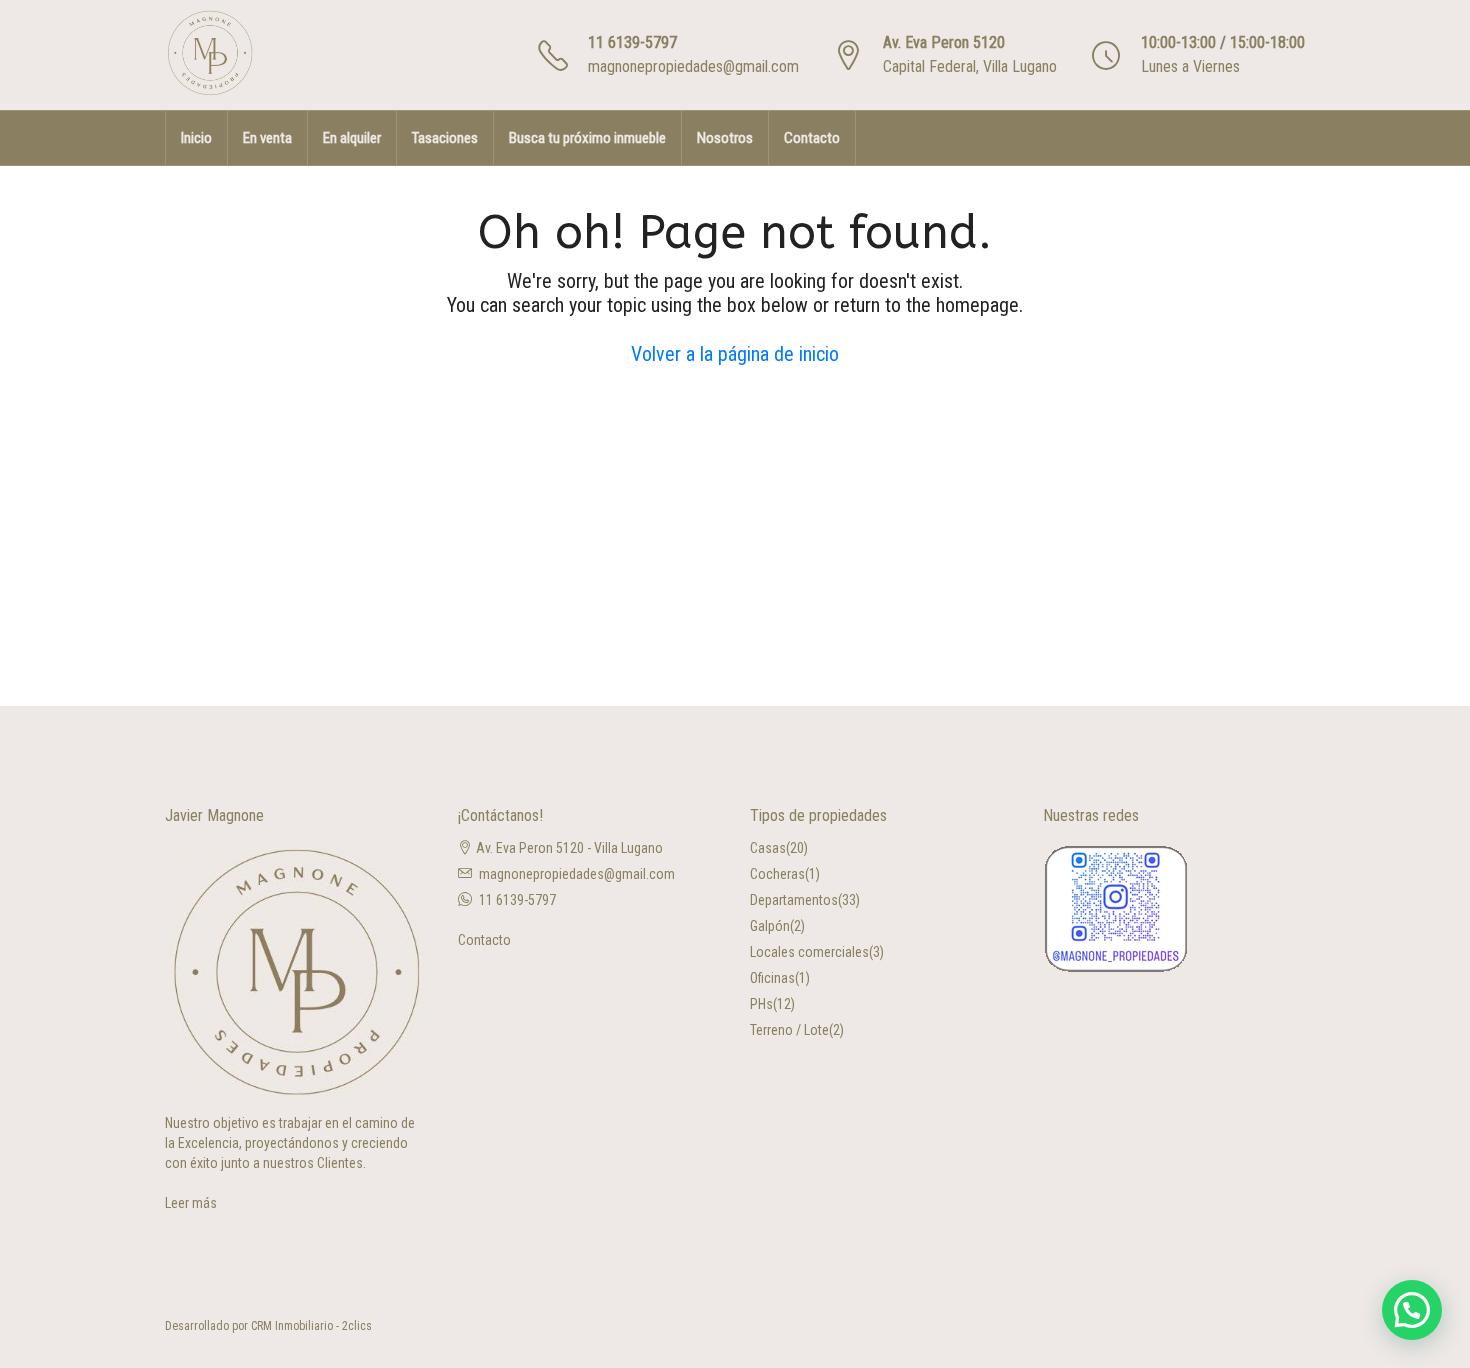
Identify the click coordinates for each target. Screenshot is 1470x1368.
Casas (768, 848)
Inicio (196, 138)
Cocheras (777, 874)
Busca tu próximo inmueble (587, 138)
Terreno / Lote (789, 1030)
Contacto (812, 138)
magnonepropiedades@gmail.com (693, 66)
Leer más (191, 1203)
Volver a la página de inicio (735, 354)
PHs (761, 1004)
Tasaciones (445, 138)
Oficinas (772, 978)
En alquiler (352, 138)
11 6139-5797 (632, 42)
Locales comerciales (809, 952)
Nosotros (725, 138)
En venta (267, 138)
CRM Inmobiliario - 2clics (311, 1326)
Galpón (770, 926)
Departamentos (794, 900)
